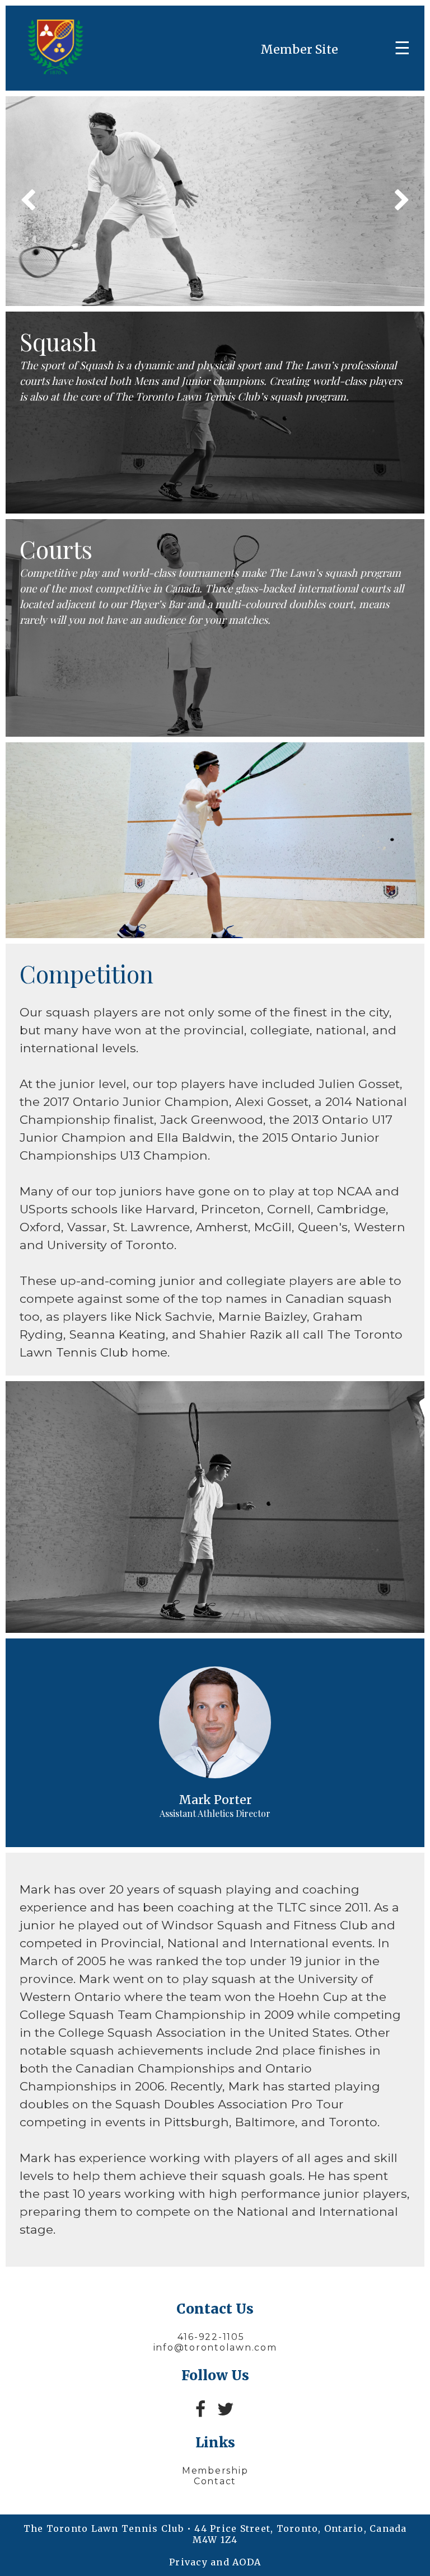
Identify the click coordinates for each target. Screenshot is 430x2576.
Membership (215, 2471)
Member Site (299, 50)
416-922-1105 (211, 2337)
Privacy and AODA (215, 2562)
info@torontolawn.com (215, 2347)
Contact (215, 2481)
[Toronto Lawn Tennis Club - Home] (55, 71)
